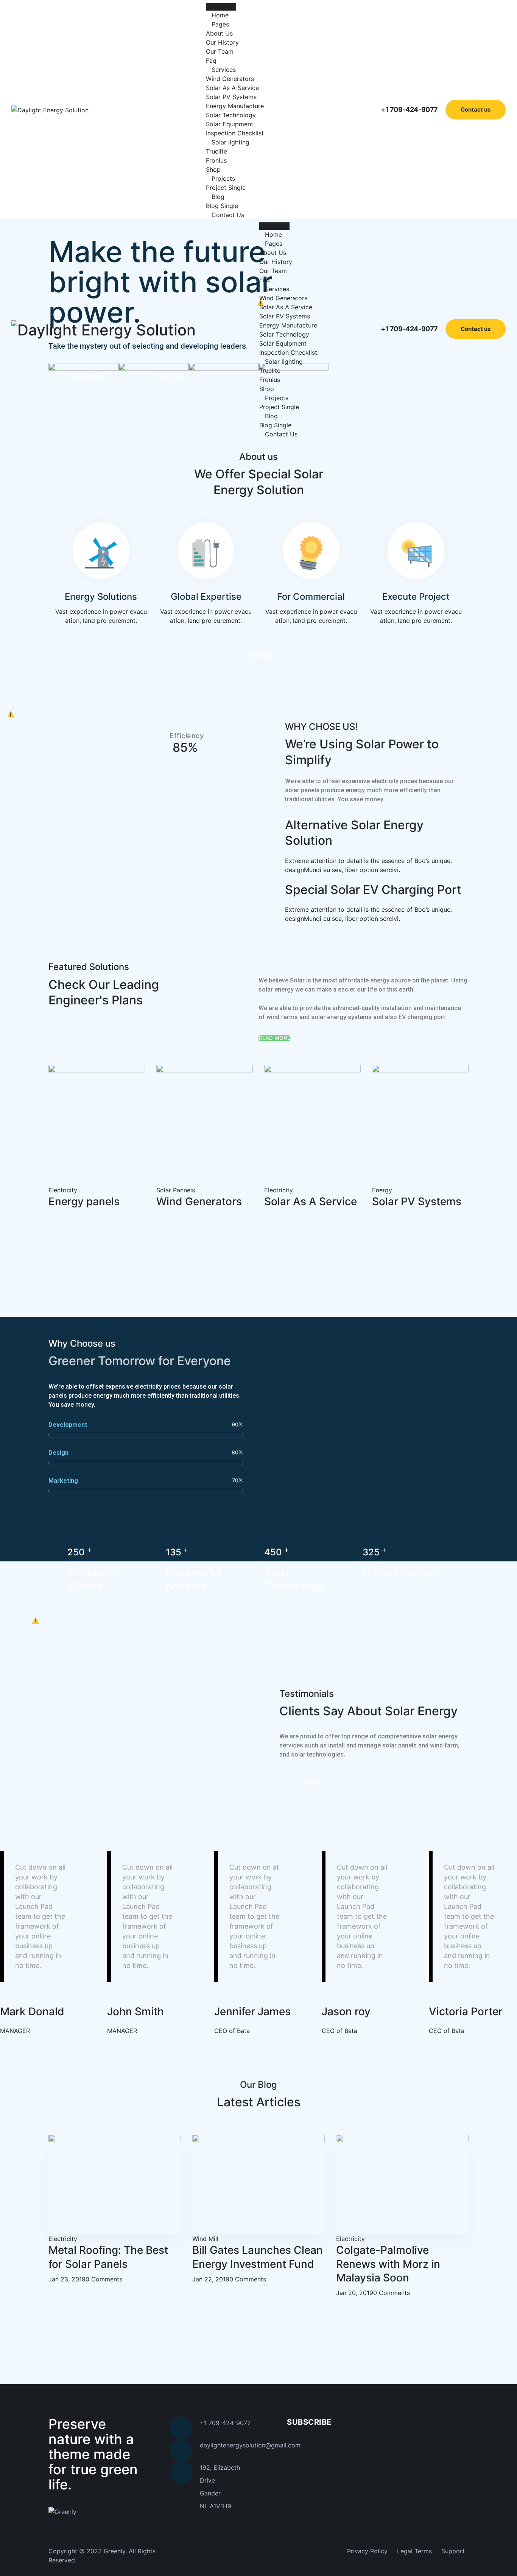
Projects (223, 178)
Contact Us (228, 215)
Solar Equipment (230, 124)
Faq (211, 61)
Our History (222, 42)
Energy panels (84, 1201)
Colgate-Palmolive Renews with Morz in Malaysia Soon (388, 2264)
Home (220, 15)
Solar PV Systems (231, 97)
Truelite (216, 151)
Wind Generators (230, 79)
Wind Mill (205, 2239)
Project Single (226, 188)
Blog (218, 197)
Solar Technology (231, 115)
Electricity (63, 1190)
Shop (213, 169)
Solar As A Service (232, 88)
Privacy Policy (367, 2551)
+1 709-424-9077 (409, 109)
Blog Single (222, 206)
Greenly (114, 2551)
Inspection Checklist (235, 133)
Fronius (216, 160)
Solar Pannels (176, 1190)
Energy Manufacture (235, 106)
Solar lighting (230, 142)
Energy (382, 1190)
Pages (220, 24)
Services (224, 70)
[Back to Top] (501, 2564)
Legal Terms (414, 2551)
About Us (219, 33)
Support (453, 2551)
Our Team (220, 51)
